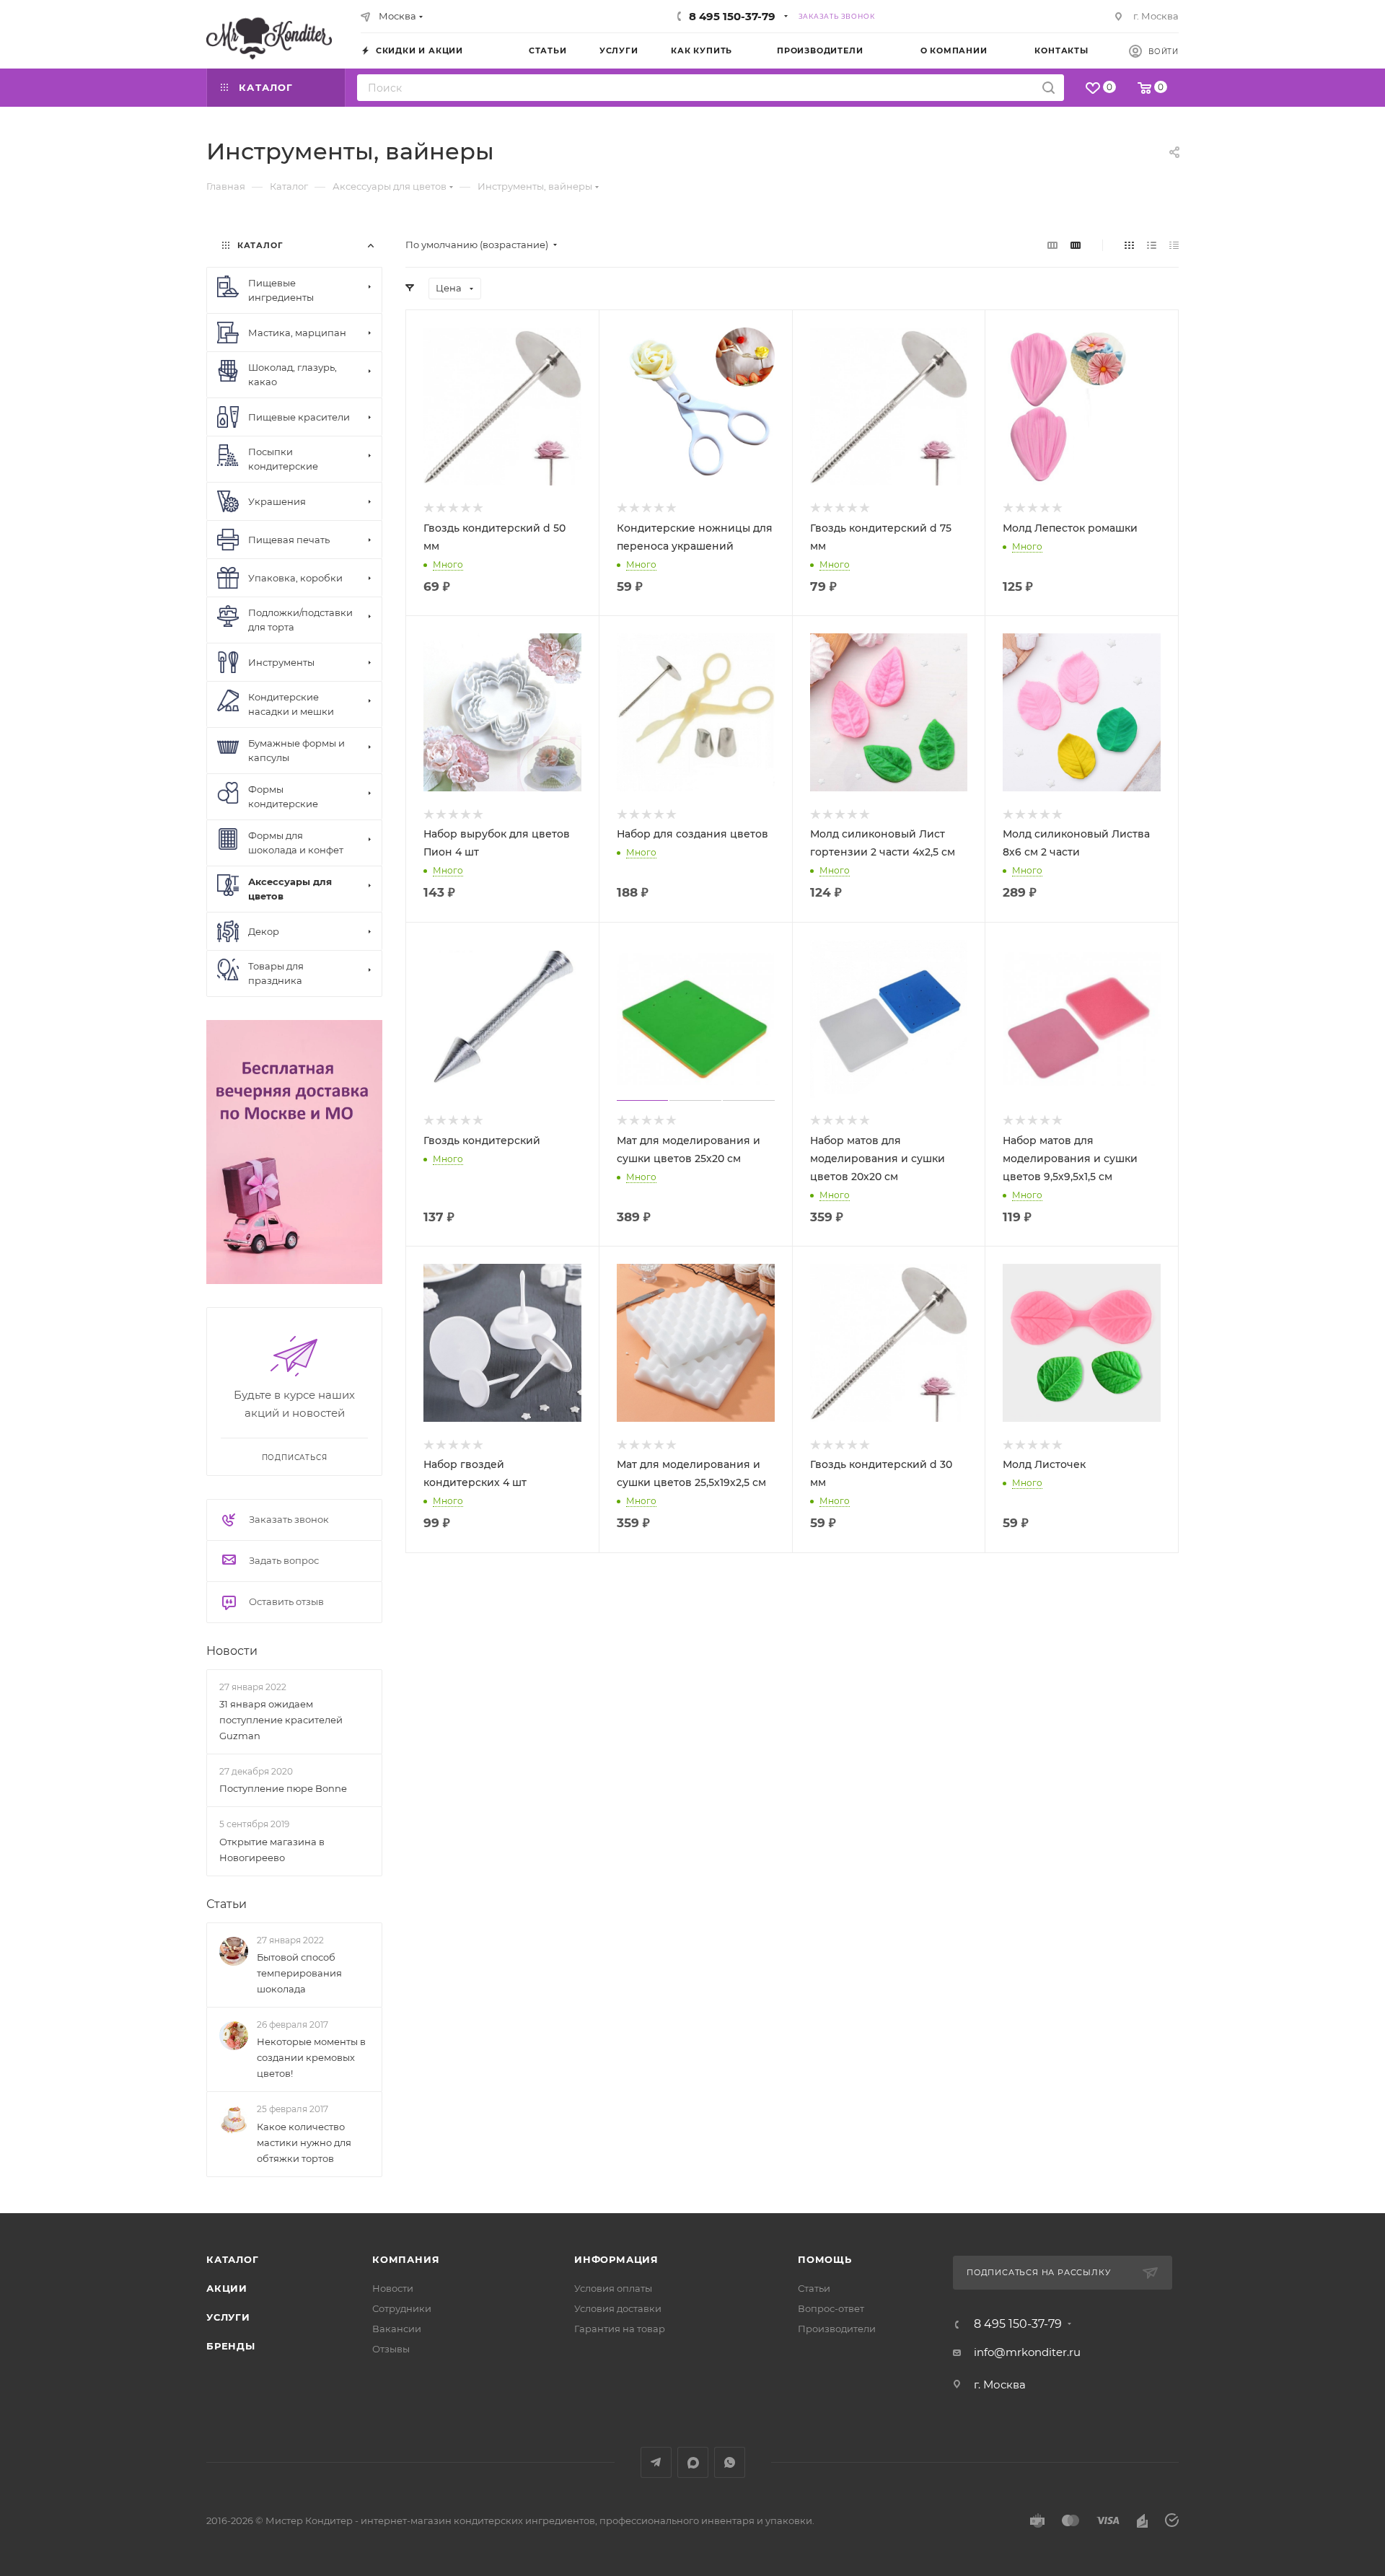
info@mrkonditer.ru (1027, 2352)
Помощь (825, 2259)
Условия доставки (618, 2308)
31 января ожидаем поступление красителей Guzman (281, 1720)
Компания (406, 2259)
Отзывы (391, 2349)
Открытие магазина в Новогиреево (272, 1850)
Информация (616, 2259)
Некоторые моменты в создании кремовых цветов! (311, 2057)
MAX (693, 2462)
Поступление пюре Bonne (283, 1788)
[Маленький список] (1052, 245)
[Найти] (1048, 88)
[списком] (1152, 245)
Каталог (233, 2259)
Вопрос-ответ (831, 2308)
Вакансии (397, 2329)
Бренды (231, 2346)
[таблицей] (1174, 245)
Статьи (227, 1904)
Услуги (228, 2317)
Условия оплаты (613, 2288)
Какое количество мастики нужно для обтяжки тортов (304, 2142)
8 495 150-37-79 (732, 16)
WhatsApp (730, 2462)
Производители (837, 2329)
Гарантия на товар (620, 2329)
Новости (232, 1651)
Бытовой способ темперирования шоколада (299, 1973)
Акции (227, 2288)
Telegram (656, 2462)
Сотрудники (402, 2308)
